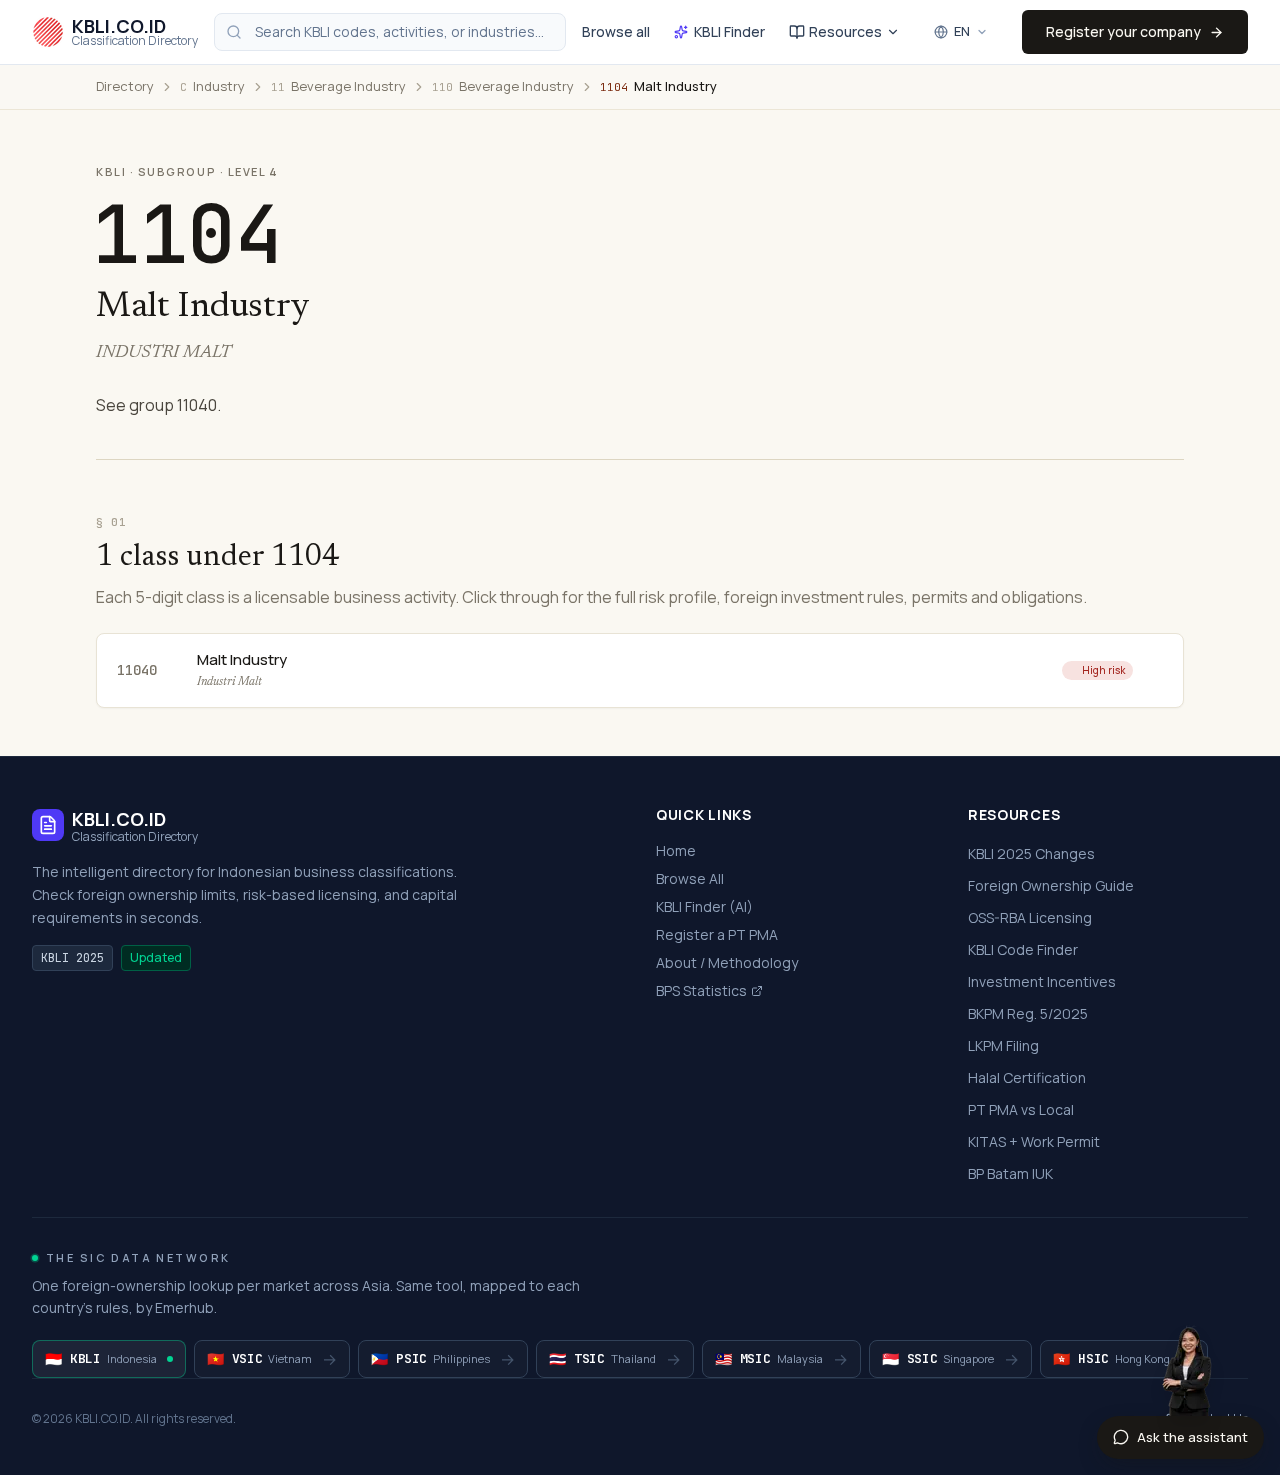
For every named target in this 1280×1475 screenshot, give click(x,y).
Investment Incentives (1042, 981)
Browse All (690, 878)
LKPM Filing (1003, 1045)
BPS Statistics (701, 990)
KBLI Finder (729, 31)
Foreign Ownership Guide (1051, 885)
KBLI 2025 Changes (1031, 853)
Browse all (616, 31)
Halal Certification (1027, 1077)
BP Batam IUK (1010, 1173)
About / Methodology (727, 962)
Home (676, 850)
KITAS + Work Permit (1034, 1141)
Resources (845, 31)
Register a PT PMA (717, 934)
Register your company (1123, 31)
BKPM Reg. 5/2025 (1028, 1013)
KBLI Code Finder (1023, 949)
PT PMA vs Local (1021, 1109)
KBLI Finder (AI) (704, 906)
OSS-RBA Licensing (1030, 917)
